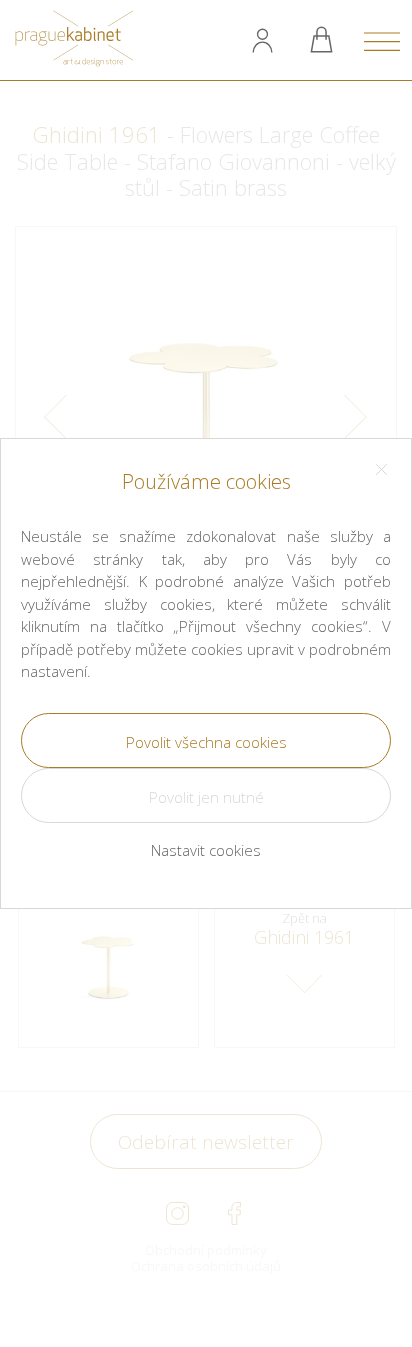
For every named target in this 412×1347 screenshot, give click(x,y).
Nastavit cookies (206, 850)
